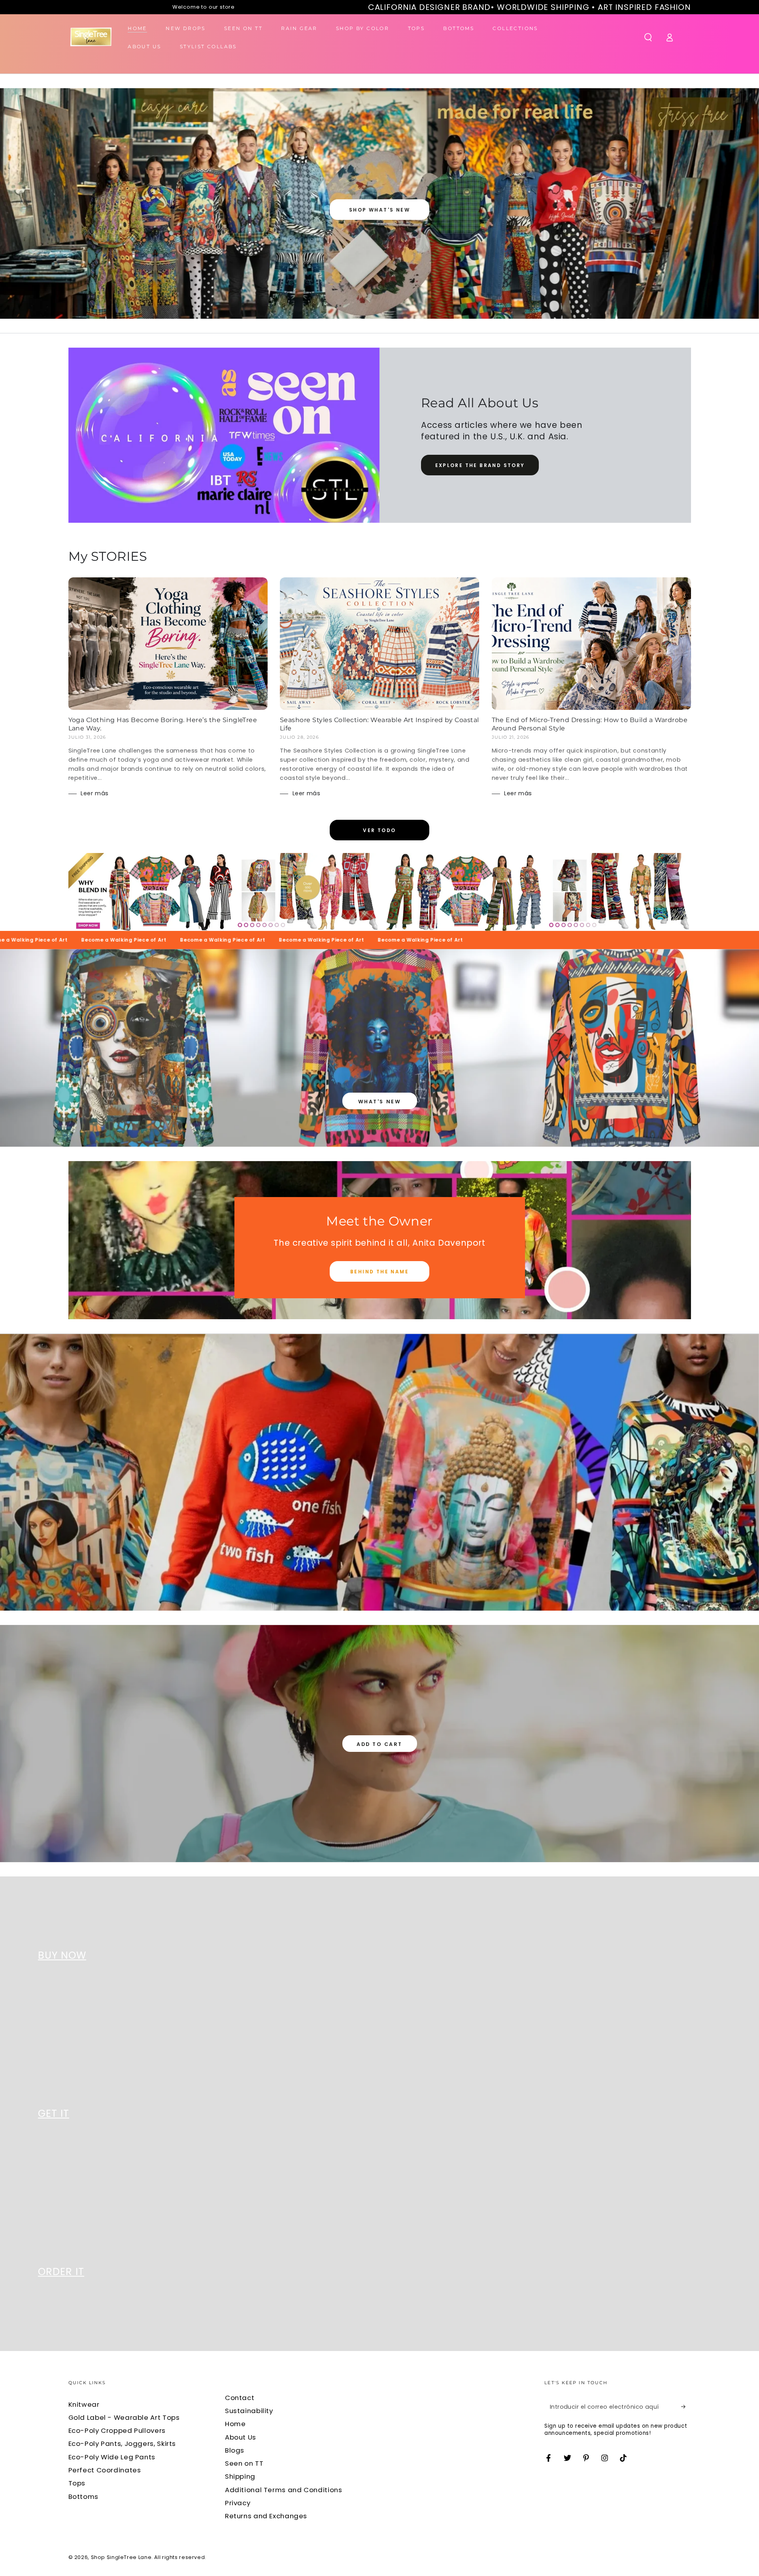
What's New (379, 1102)
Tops (77, 2483)
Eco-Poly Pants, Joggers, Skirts (122, 2444)
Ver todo (379, 830)
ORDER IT (61, 2272)
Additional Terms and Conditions (284, 2490)
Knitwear (84, 2404)
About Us (241, 2437)
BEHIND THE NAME (379, 1272)
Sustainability (249, 2411)
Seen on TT (244, 2463)
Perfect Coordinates (105, 2470)
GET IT (54, 2114)
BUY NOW (62, 1955)
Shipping (240, 2476)
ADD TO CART (379, 1744)
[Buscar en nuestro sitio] (648, 37)
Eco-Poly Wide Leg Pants (112, 2457)
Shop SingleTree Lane (121, 2557)
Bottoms (83, 2497)
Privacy (238, 2503)
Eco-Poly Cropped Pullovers (117, 2430)
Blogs (235, 2450)
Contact (240, 2398)
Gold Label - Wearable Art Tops (124, 2417)
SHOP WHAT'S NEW (379, 210)
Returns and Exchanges (266, 2516)
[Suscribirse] (686, 2407)
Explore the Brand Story (480, 465)
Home (235, 2424)
